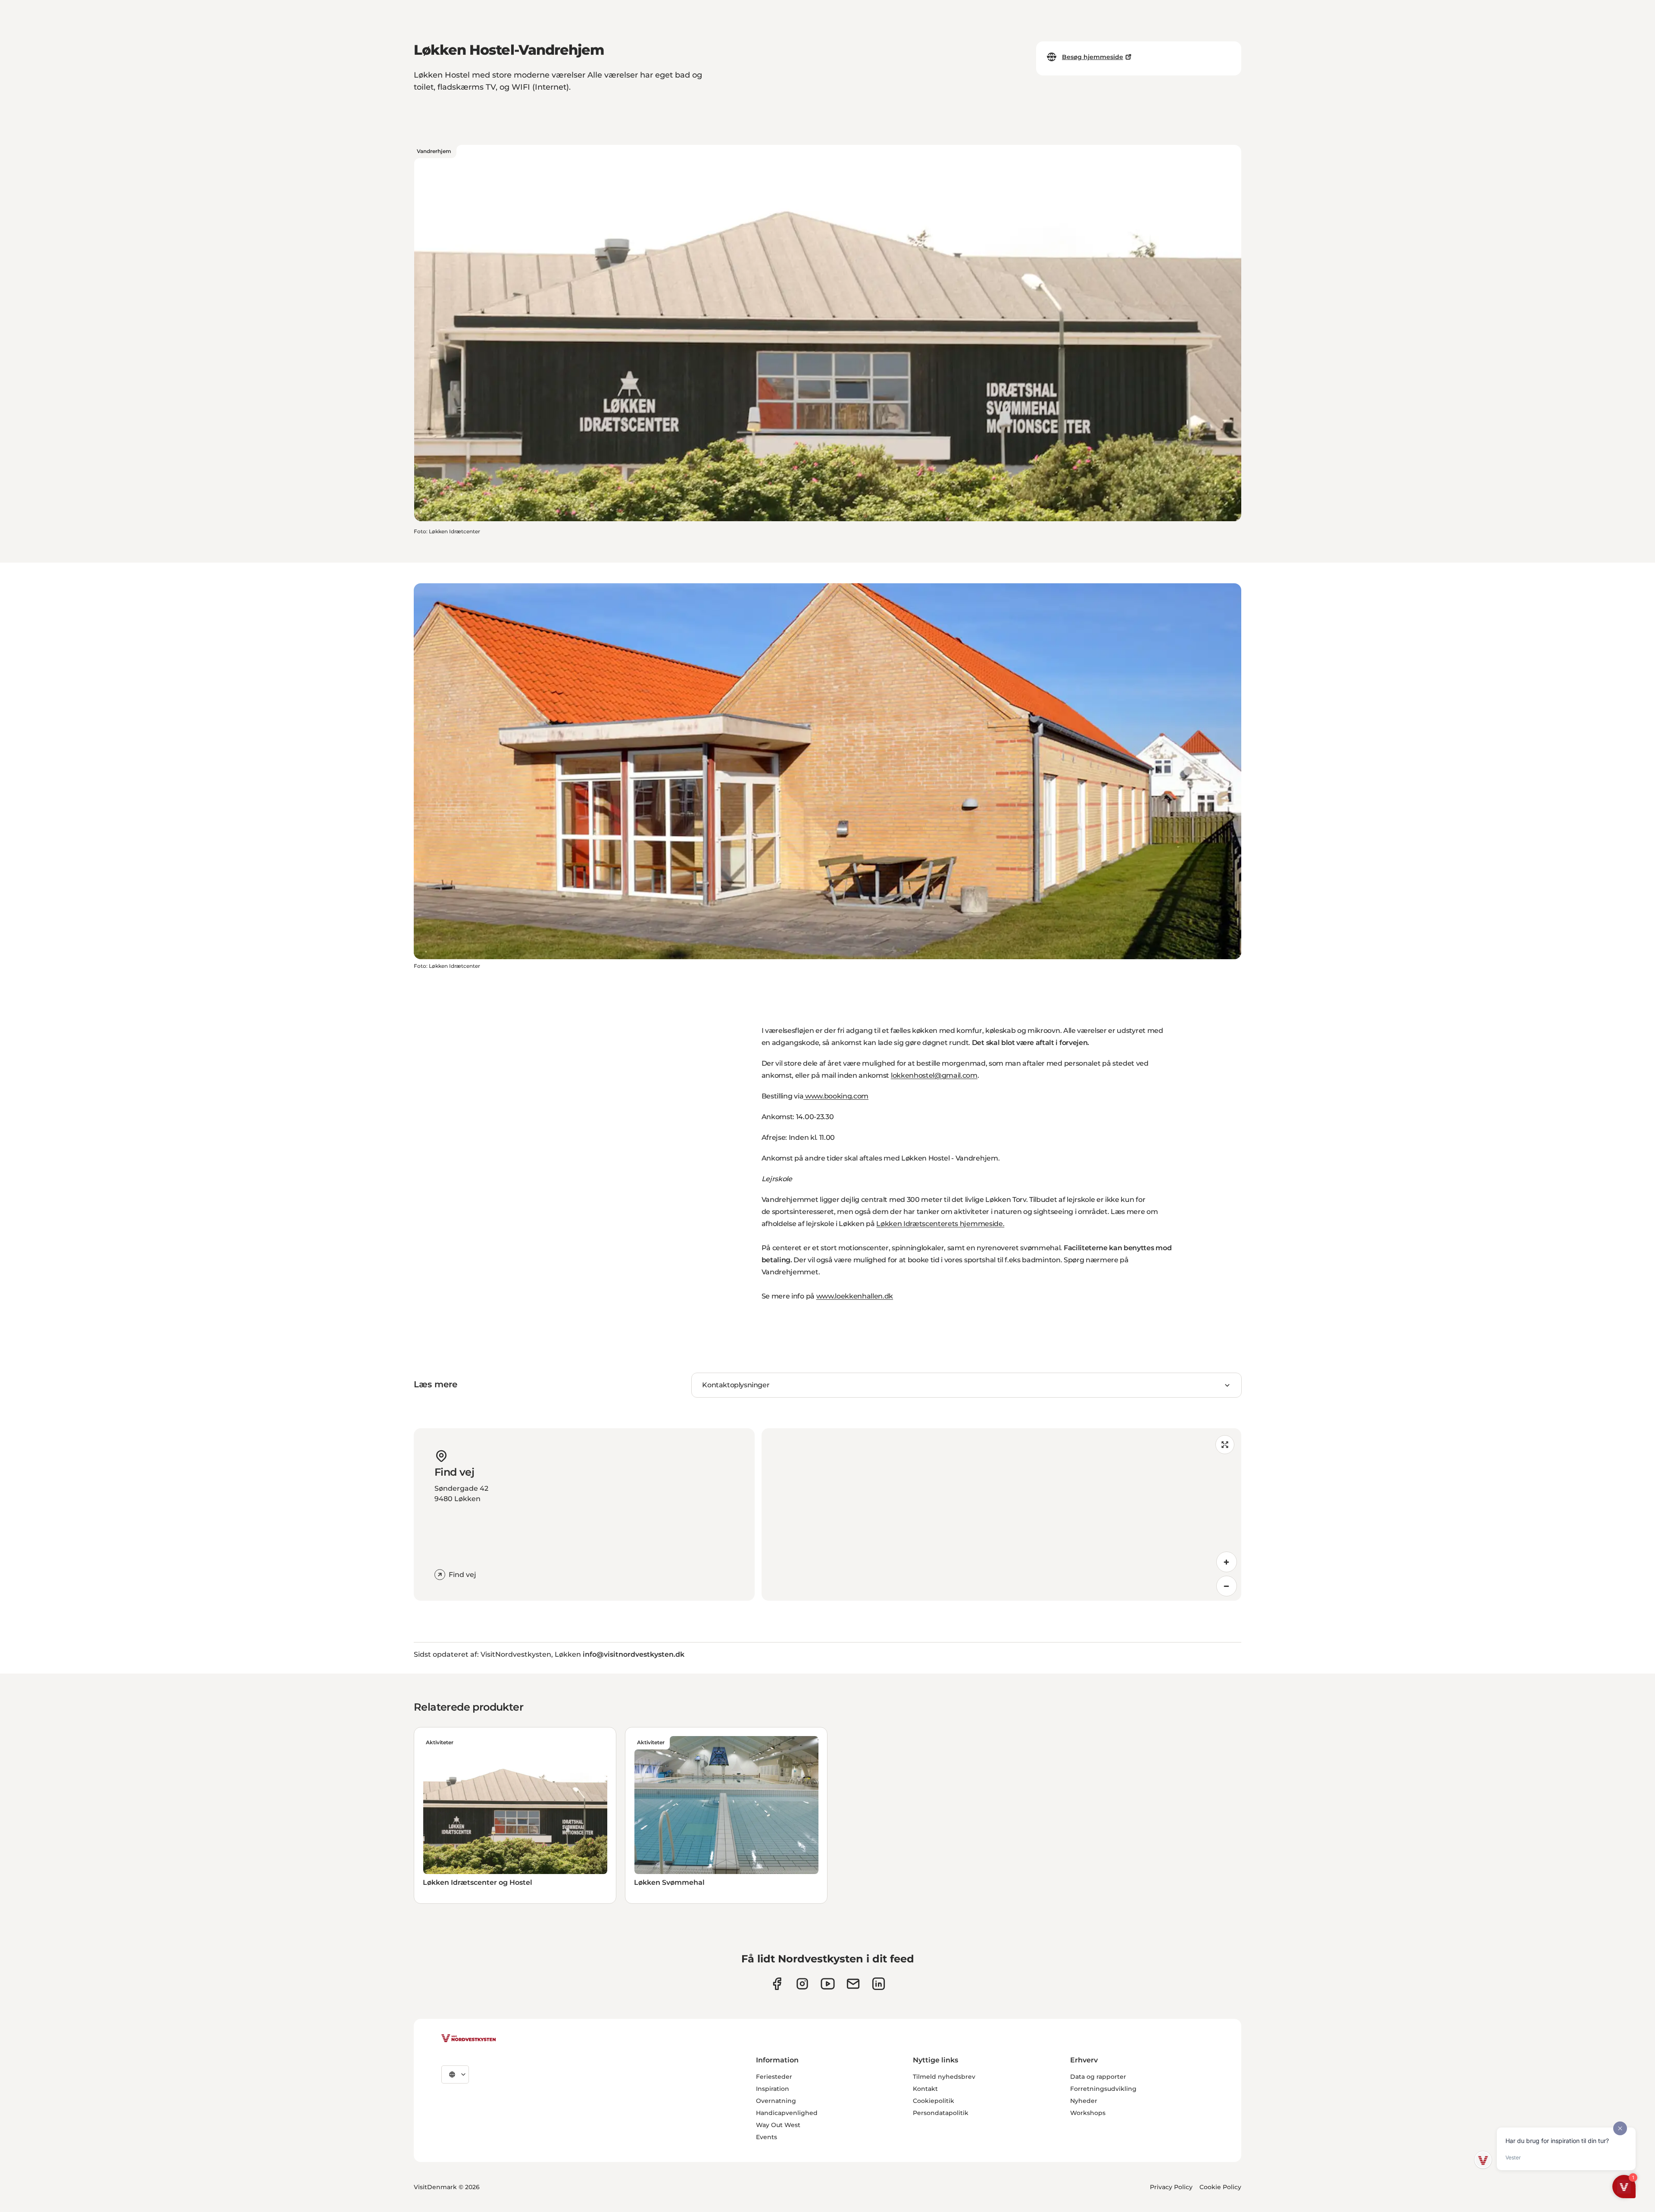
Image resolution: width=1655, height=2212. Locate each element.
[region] (1001, 1514)
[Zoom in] (1227, 1562)
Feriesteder (774, 2077)
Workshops (1088, 2113)
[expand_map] (1225, 1445)
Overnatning (776, 2101)
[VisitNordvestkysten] (468, 2039)
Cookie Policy (1220, 2187)
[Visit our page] (777, 1984)
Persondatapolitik (941, 2113)
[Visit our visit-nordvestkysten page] (879, 1984)
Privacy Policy (1171, 2187)
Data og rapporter (1098, 2077)
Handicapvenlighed (787, 2113)
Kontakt (925, 2089)
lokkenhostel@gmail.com (934, 1075)
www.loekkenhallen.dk (855, 1296)
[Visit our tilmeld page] (853, 1984)
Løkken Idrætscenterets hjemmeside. (940, 1224)
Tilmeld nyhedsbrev (944, 2077)
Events (767, 2137)
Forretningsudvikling (1103, 2089)
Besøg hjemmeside (1093, 57)
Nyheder (1084, 2101)
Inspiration (773, 2089)
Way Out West (778, 2125)
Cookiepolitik (934, 2101)
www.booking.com (836, 1096)
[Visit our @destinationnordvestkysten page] (828, 1984)
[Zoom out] (1227, 1586)
